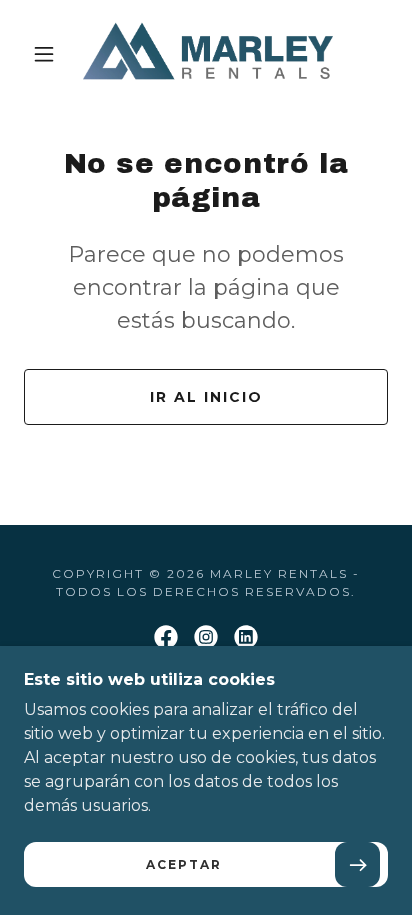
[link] (208, 53)
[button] (44, 54)
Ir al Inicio (206, 397)
